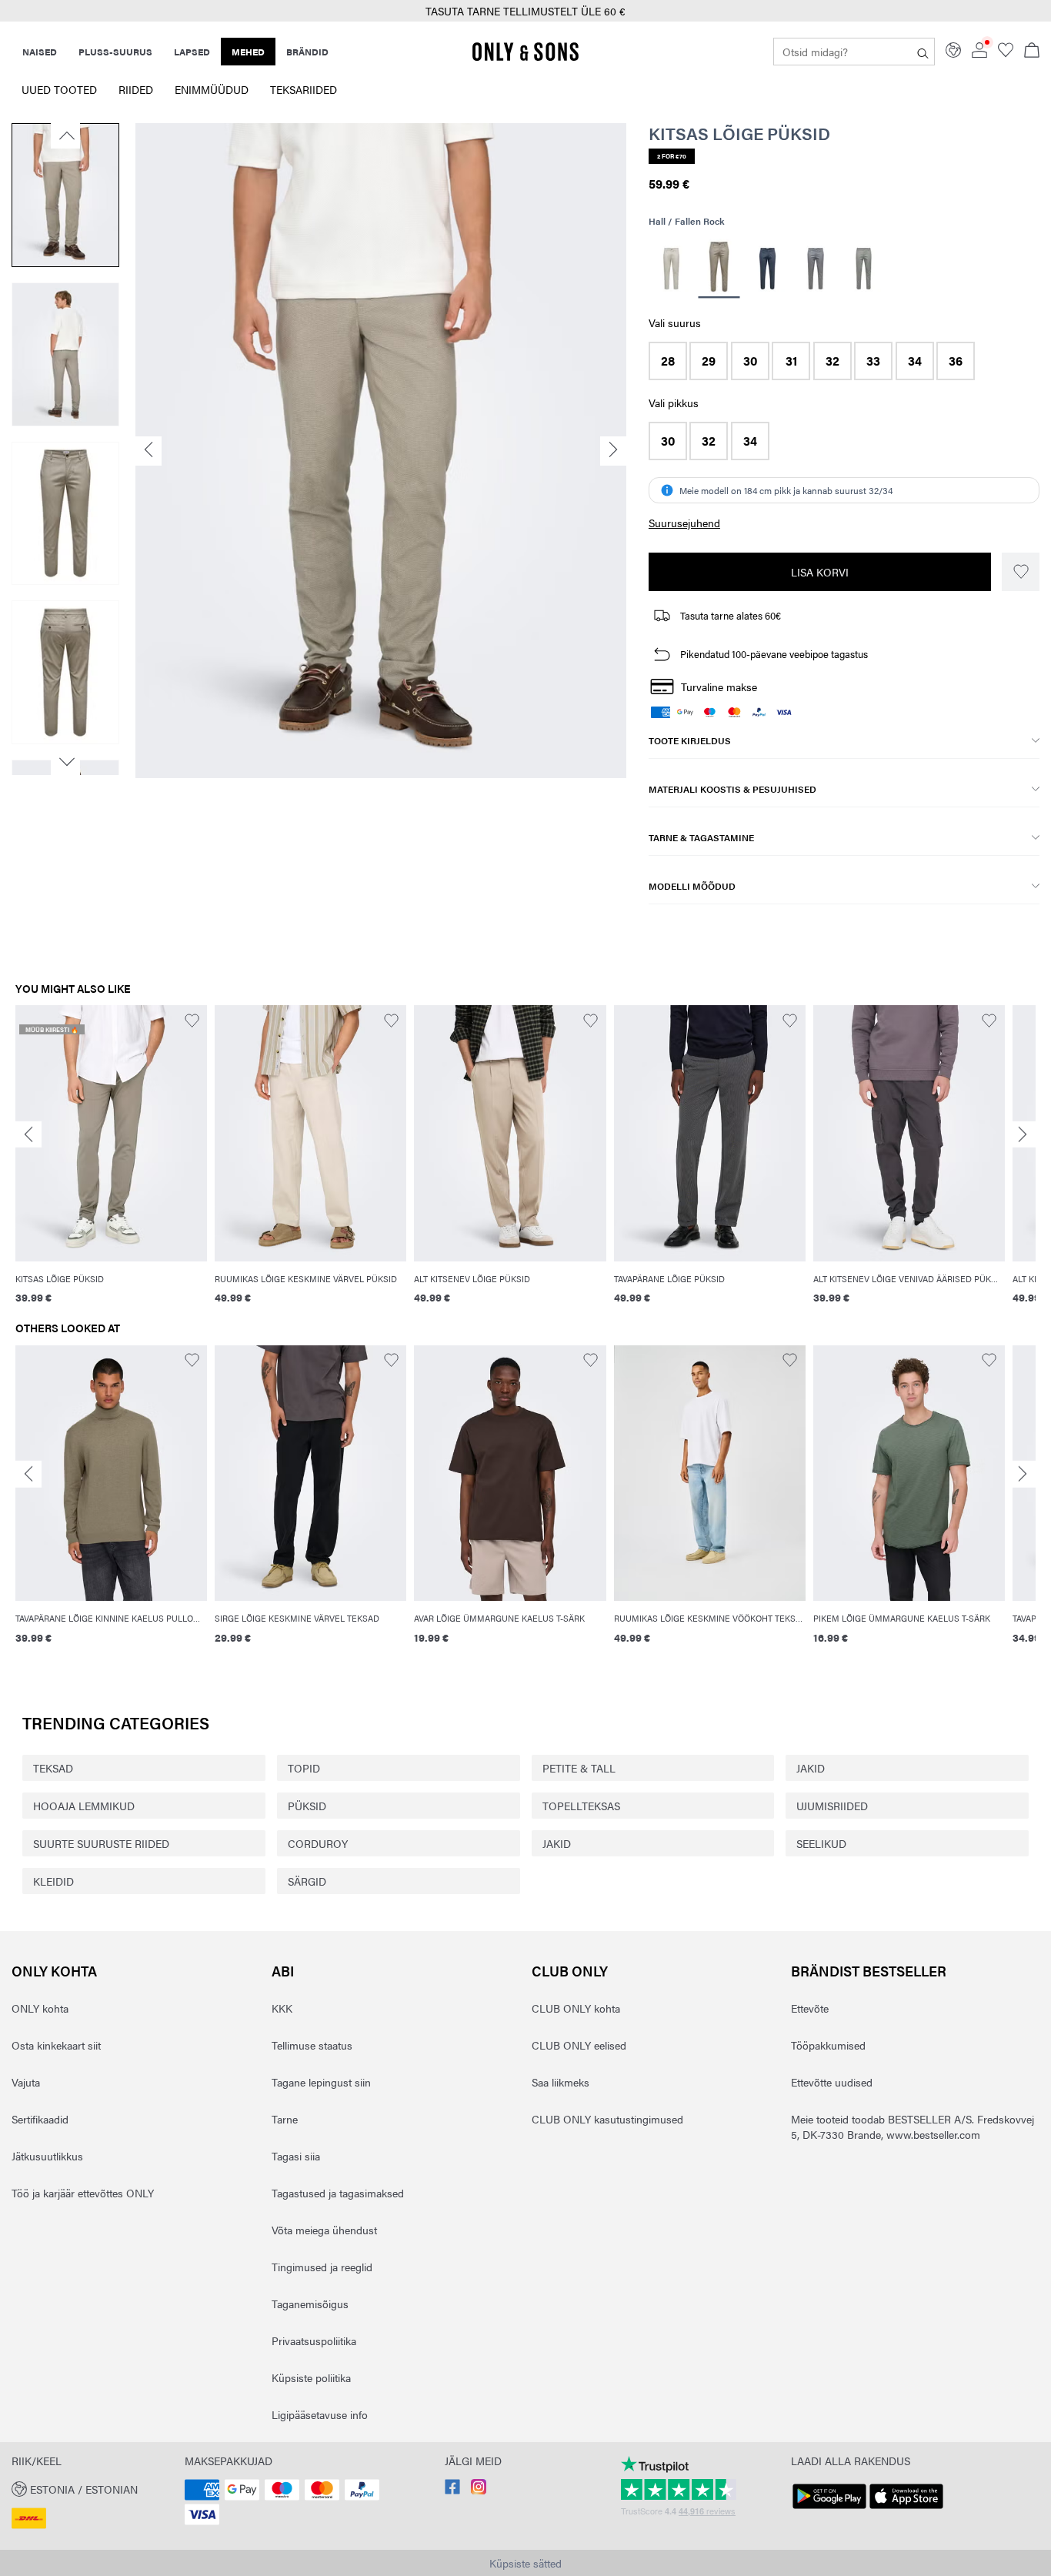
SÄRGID (307, 1881)
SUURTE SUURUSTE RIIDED (101, 1843)
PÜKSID (307, 1806)
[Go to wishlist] (1006, 53)
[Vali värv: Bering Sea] (767, 269)
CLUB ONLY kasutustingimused (607, 2119)
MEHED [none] (248, 52)
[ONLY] (525, 58)
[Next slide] (1023, 1134)
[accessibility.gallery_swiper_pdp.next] (65, 762)
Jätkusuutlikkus (47, 2156)
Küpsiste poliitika (311, 2377)
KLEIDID (53, 1881)
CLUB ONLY (570, 1971)
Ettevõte (810, 2008)
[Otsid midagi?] (923, 52)
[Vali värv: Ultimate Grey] (864, 269)
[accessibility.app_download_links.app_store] (906, 2509)
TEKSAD (53, 1768)
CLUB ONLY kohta (576, 2008)
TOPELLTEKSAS (581, 1806)
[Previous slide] (28, 1134)
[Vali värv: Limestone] (671, 269)
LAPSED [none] (192, 52)
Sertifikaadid (40, 2119)
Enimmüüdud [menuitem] (212, 89)
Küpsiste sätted (525, 2563)
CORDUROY (318, 1843)
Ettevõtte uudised (832, 2082)
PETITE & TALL (579, 1768)
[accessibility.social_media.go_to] (452, 2490)
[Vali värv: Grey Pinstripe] (815, 269)
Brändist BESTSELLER (869, 1971)
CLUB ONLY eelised (579, 2045)
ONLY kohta (54, 1971)
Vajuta (26, 2082)
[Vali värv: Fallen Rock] (719, 269)
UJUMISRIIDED (832, 1806)
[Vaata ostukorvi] (1032, 52)
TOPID (304, 1768)
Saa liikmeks (561, 2082)
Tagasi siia (296, 2156)
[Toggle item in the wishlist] (1021, 572)
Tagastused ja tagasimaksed (338, 2193)
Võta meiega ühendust (324, 2230)
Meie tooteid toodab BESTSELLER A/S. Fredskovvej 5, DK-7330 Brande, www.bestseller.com (913, 2127)
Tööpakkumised (828, 2045)
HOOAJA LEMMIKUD (84, 1806)
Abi (283, 1971)
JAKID (811, 1768)
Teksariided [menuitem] (304, 89)
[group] (111, 1163)
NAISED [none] (40, 52)
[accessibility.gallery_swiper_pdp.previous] (65, 135)
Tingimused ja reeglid (322, 2267)
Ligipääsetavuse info (320, 2414)
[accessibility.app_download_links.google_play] (829, 2509)
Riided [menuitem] (136, 89)
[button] (668, 361)
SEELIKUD (821, 1843)
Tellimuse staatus (312, 2045)
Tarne (285, 2119)
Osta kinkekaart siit (56, 2045)
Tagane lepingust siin (321, 2082)
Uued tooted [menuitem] (59, 89)
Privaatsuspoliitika (314, 2340)
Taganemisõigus (310, 2304)
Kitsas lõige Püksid (739, 133)
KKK (282, 2008)
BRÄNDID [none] (307, 52)
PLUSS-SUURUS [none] (115, 52)
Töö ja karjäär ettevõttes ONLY (83, 2193)
